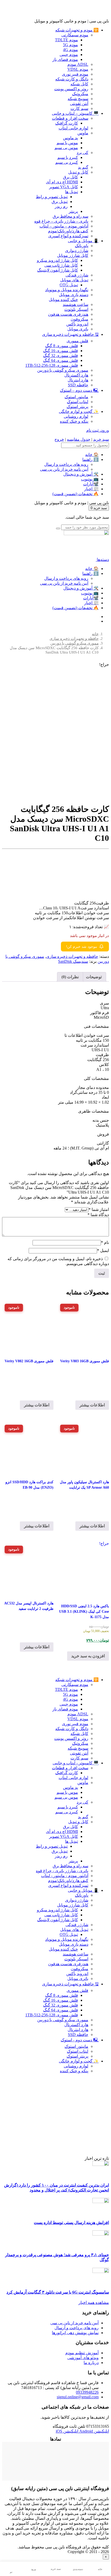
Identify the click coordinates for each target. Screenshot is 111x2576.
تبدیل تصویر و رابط (52, 197)
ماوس (83, 133)
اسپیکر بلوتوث (76, 309)
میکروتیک (80, 94)
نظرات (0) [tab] (70, 977)
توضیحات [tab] (94, 977)
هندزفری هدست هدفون (68, 314)
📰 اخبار (91, 489)
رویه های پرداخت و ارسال (66, 464)
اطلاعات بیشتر (92, 1405)
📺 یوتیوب (90, 479)
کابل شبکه (79, 84)
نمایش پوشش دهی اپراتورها (75, 2333)
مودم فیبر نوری (75, 74)
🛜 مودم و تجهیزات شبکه (77, 30)
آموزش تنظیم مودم (82, 2353)
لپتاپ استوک (78, 402)
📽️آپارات (91, 484)
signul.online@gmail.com (78, 2397)
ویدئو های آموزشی (83, 2358)
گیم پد (83, 167)
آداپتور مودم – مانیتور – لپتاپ (64, 226)
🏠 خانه (92, 455)
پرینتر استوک (77, 407)
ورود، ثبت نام (98, 430)
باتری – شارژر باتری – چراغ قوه (61, 221)
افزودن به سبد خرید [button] (88, 1656)
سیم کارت (79, 108)
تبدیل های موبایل (74, 280)
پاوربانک (82, 246)
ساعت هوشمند (76, 304)
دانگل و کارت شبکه (72, 79)
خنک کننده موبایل (63, 300)
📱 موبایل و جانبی (83, 241)
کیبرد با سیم (68, 157)
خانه (95, 634)
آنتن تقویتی (79, 104)
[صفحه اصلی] (86, 534)
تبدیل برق (60, 202)
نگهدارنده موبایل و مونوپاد (67, 290)
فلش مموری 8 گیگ (62, 346)
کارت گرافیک (67, 123)
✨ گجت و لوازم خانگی (79, 411)
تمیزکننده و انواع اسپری (68, 236)
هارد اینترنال (78, 380)
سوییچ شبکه (78, 99)
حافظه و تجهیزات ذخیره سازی (74, 639)
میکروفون (80, 319)
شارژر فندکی (77, 275)
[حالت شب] (11, 2567)
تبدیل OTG (69, 285)
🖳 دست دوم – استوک (79, 390)
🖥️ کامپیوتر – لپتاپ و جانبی (75, 113)
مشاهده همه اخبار (94, 2302)
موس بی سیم (66, 148)
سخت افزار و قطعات (70, 118)
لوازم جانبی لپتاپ (73, 128)
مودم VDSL (78, 69)
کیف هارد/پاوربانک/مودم (68, 231)
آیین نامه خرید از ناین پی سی (64, 469)
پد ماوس (70, 138)
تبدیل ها (72, 192)
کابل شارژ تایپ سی (61, 265)
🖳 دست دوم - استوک (80, 2040)
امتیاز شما (99, 1209)
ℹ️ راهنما (90, 459)
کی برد (82, 153)
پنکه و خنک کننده (74, 421)
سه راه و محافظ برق (70, 216)
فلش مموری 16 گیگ (61, 351)
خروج (59, 439)
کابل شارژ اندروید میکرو (57, 260)
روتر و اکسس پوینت (71, 89)
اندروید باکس (77, 324)
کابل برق (70, 177)
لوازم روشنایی (76, 416)
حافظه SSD (78, 385)
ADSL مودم (78, 64)
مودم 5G (70, 45)
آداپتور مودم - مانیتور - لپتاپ (65, 1876)
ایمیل (103, 1250)
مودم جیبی (69, 55)
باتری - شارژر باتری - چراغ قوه (62, 1871)
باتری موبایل (78, 329)
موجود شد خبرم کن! (82, 947)
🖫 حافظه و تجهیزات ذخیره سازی (70, 334)
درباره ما (91, 2363)
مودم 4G (70, 50)
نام (105, 1242)
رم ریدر (61, 206)
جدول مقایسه (79, 439)
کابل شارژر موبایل (73, 255)
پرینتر (73, 211)
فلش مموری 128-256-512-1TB (52, 365)
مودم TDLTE (66, 40)
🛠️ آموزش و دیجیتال (81, 474)
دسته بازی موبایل (74, 295)
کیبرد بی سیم (67, 162)
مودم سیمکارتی (75, 35)
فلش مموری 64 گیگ (61, 360)
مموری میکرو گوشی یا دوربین (63, 370)
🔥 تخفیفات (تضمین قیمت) (76, 494)
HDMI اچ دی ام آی (62, 182)
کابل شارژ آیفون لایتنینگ (58, 270)
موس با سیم (67, 143)
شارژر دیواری (77, 251)
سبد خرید (101, 439)
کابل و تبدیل (78, 172)
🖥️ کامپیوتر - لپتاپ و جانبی (76, 1763)
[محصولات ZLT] (57, 2153)
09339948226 (87, 2392)
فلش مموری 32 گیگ (61, 356)
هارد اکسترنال (76, 375)
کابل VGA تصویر (64, 187)
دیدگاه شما (98, 1215)
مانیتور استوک (76, 397)
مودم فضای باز (65, 59)
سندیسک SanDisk (73, 961)
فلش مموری (77, 341)
